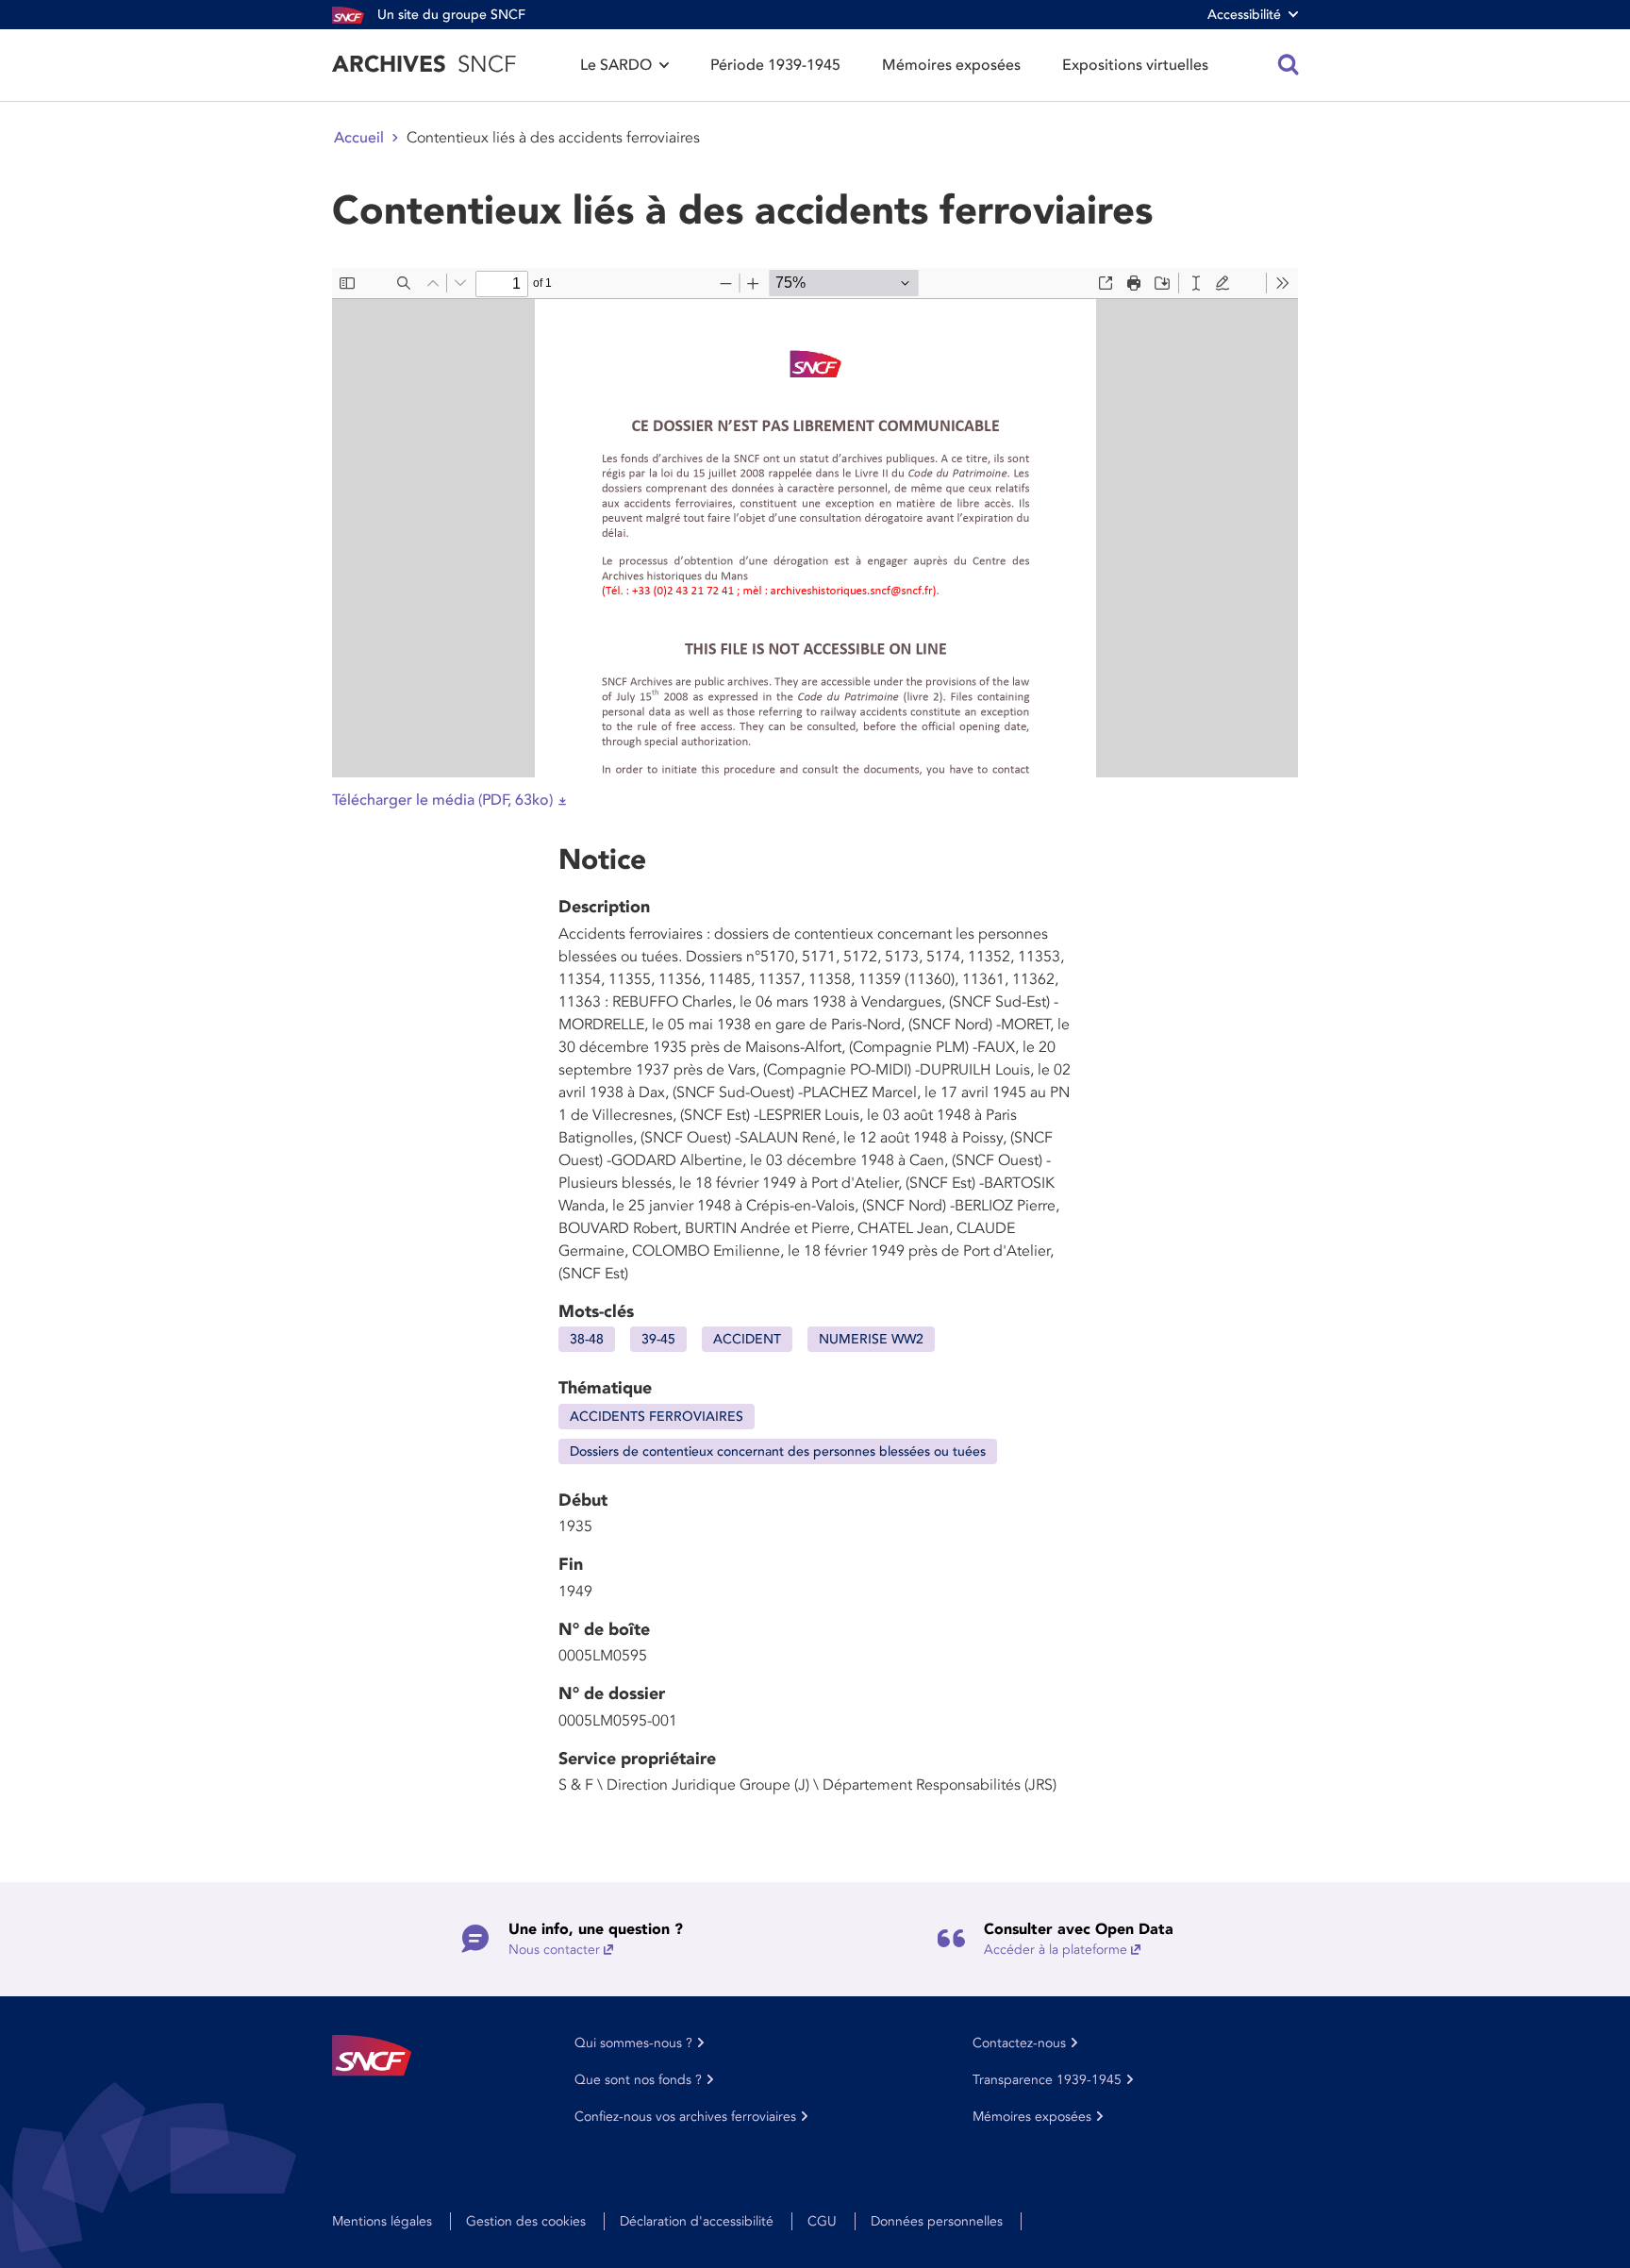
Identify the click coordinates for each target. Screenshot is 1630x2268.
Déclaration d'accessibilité (697, 2221)
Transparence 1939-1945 (1047, 2080)
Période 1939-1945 (775, 65)
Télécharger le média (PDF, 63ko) (442, 800)
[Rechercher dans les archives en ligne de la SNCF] (1289, 65)
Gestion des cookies (526, 2221)
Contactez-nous (1019, 2043)
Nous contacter (554, 1950)
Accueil (359, 138)
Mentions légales (382, 2221)
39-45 (658, 1339)
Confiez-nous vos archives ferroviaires (685, 2117)
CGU (822, 2221)
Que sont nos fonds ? (638, 2080)
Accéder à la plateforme (1056, 1950)
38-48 (587, 1339)
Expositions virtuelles (1135, 65)
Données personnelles (937, 2221)
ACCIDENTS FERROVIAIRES (657, 1417)
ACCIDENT (747, 1339)
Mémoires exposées (951, 65)
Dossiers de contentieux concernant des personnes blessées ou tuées (778, 1451)
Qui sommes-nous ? (633, 2043)
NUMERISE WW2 (871, 1339)
